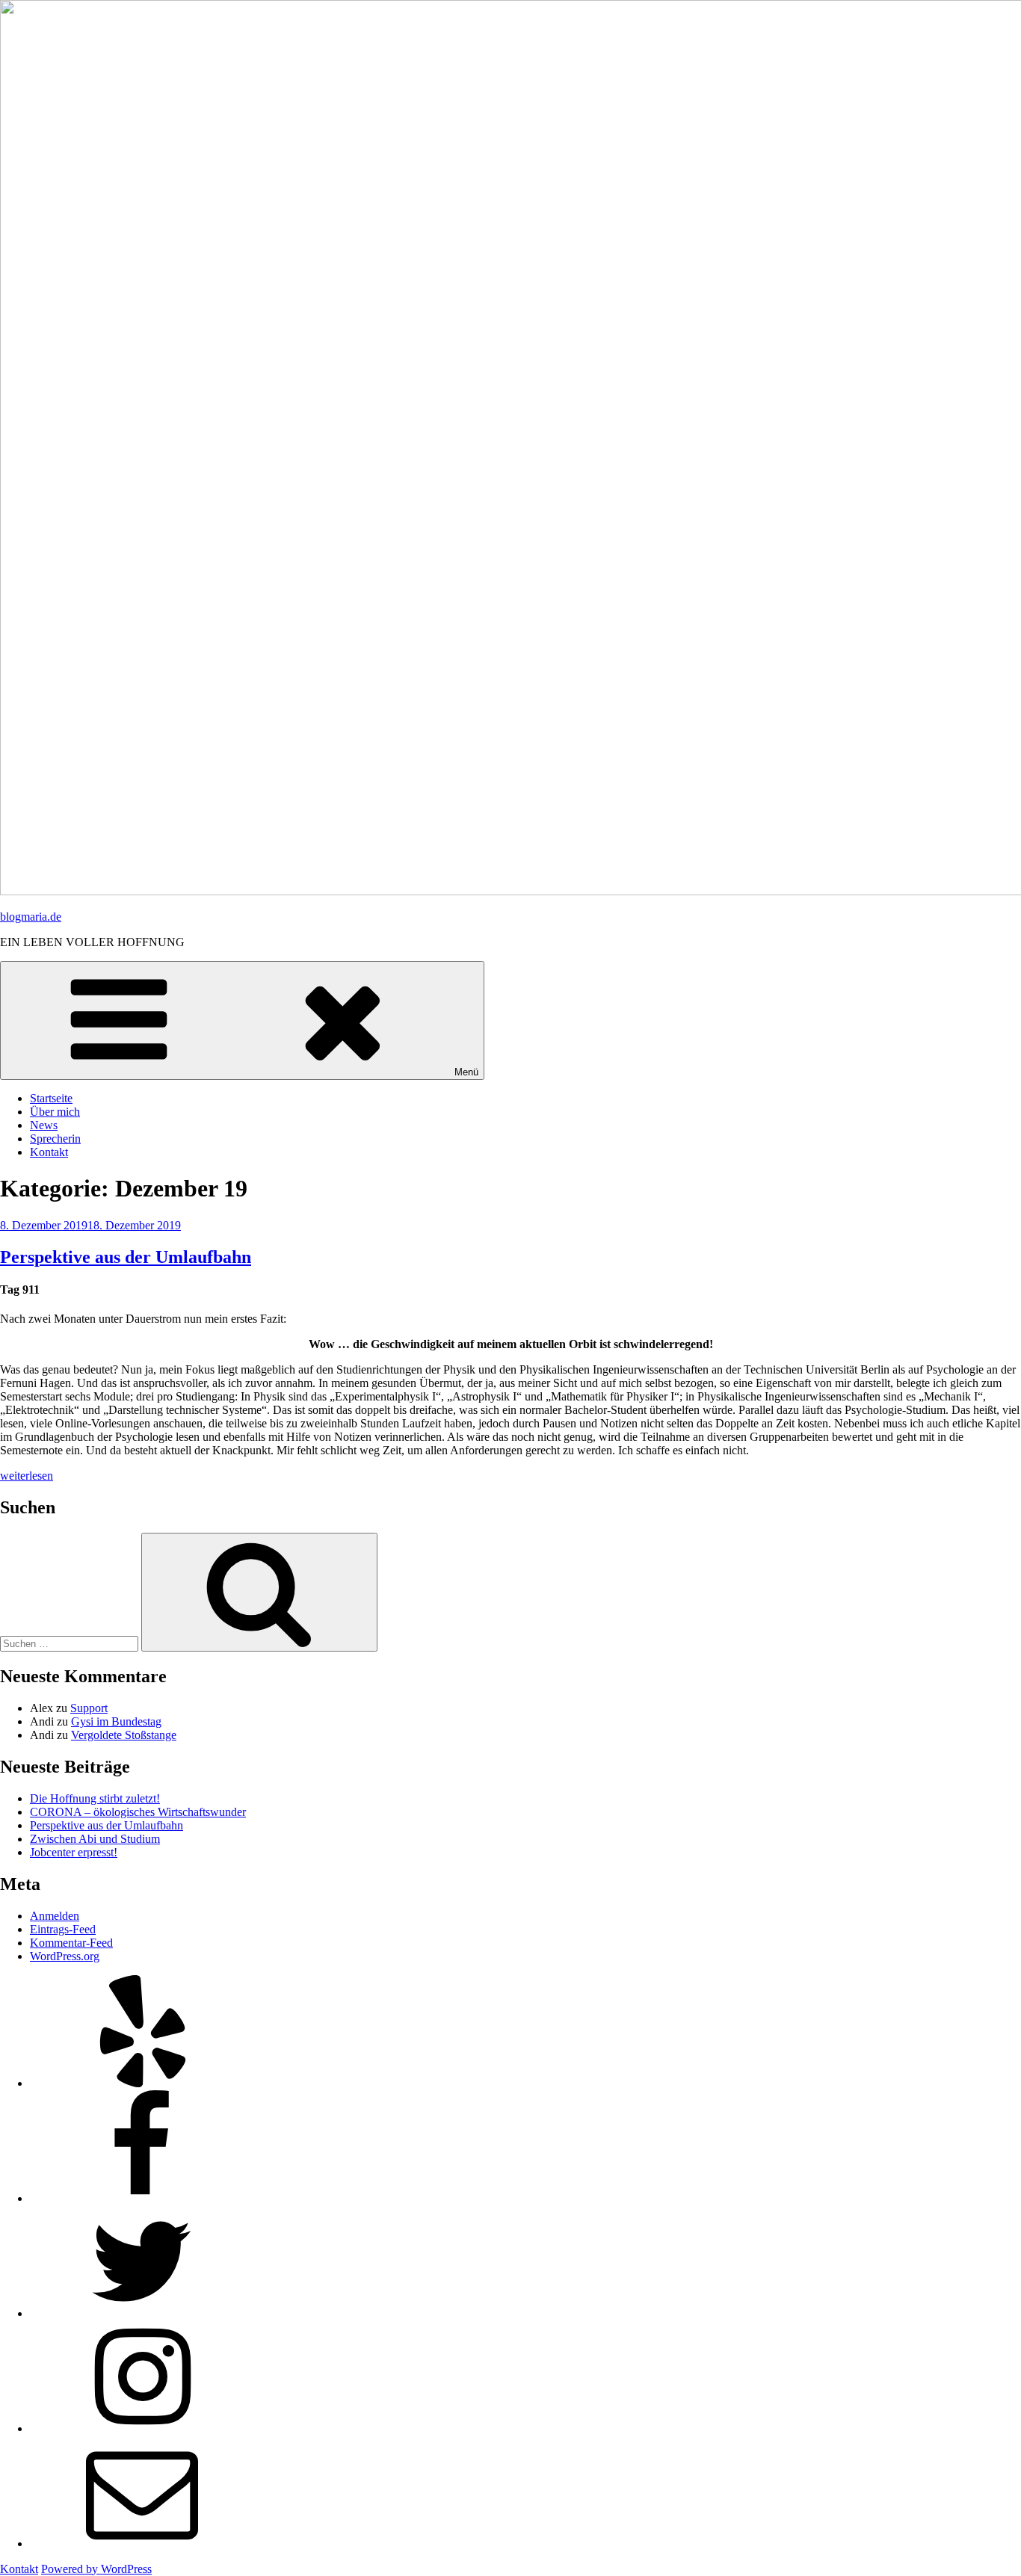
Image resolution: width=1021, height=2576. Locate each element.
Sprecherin (55, 1139)
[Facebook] (142, 2198)
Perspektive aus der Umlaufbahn (126, 1257)
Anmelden (55, 1916)
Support (89, 1708)
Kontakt (49, 1152)
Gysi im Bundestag (116, 1721)
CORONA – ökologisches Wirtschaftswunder (138, 1812)
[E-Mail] (142, 2543)
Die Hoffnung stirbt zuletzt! (95, 1798)
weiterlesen (27, 1476)
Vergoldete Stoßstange (124, 1735)
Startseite (51, 1098)
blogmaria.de (31, 917)
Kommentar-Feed (71, 1943)
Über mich (55, 1112)
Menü (466, 1072)
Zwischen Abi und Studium (95, 1839)
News (44, 1125)
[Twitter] (142, 2313)
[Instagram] (142, 2428)
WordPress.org (65, 1956)
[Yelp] (142, 2083)
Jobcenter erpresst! (74, 1852)
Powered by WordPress (96, 2569)
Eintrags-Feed (63, 1929)
